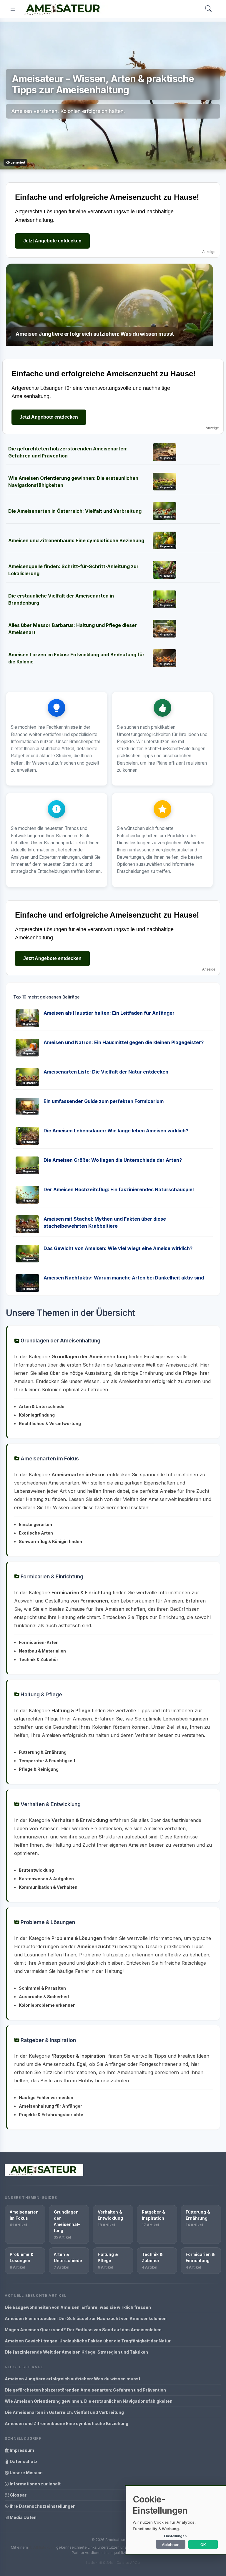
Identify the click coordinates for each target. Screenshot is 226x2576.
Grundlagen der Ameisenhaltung (60, 1341)
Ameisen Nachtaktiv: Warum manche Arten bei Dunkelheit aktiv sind (124, 1278)
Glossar (18, 2495)
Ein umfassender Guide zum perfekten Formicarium (104, 1101)
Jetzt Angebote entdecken (52, 241)
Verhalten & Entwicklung (50, 1804)
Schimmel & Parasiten (42, 1988)
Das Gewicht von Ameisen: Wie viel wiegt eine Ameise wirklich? (118, 1248)
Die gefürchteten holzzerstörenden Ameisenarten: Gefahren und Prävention (85, 2390)
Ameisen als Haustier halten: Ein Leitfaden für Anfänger (109, 1013)
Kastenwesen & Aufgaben (46, 1879)
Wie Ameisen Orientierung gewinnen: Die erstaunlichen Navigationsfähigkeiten (89, 2401)
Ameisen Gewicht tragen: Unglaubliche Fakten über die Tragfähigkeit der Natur (88, 2341)
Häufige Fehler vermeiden (46, 2097)
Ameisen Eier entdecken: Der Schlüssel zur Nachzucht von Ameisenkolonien (86, 2318)
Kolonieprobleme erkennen (47, 2005)
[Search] (208, 9)
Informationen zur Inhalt (35, 2484)
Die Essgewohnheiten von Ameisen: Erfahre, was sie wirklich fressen (78, 2307)
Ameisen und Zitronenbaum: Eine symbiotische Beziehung (76, 540)
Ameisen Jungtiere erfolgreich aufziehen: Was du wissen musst (73, 2379)
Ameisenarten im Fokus (49, 1458)
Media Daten (23, 2517)
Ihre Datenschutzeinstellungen (42, 2506)
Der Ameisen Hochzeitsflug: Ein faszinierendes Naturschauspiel (119, 1189)
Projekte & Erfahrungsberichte (51, 2115)
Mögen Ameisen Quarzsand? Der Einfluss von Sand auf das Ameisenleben (83, 2330)
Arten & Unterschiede (42, 1406)
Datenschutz (23, 2461)
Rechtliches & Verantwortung (50, 1423)
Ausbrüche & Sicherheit (44, 1997)
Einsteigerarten (35, 1524)
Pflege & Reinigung (39, 1769)
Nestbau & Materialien (42, 1651)
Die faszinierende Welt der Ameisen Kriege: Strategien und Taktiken (76, 2352)
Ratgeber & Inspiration (48, 2040)
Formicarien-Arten (39, 1642)
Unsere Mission (26, 2473)
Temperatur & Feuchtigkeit (47, 1761)
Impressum (21, 2450)
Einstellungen (175, 2536)
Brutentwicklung (36, 1870)
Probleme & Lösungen (47, 1922)
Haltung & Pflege (41, 1694)
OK (203, 2545)
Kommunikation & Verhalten (48, 1887)
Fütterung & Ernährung (43, 1752)
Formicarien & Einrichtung (51, 1576)
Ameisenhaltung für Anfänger (50, 2106)
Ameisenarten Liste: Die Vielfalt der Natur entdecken (106, 1072)
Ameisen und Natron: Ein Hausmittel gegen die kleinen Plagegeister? (124, 1042)
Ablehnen (171, 2545)
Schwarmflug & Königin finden (50, 1541)
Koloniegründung (37, 1415)
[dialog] (176, 2520)
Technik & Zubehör (39, 1659)
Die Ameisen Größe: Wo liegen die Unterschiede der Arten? (113, 1160)
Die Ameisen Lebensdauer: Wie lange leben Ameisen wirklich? (116, 1131)
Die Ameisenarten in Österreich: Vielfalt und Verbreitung (75, 511)
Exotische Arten (36, 1533)
